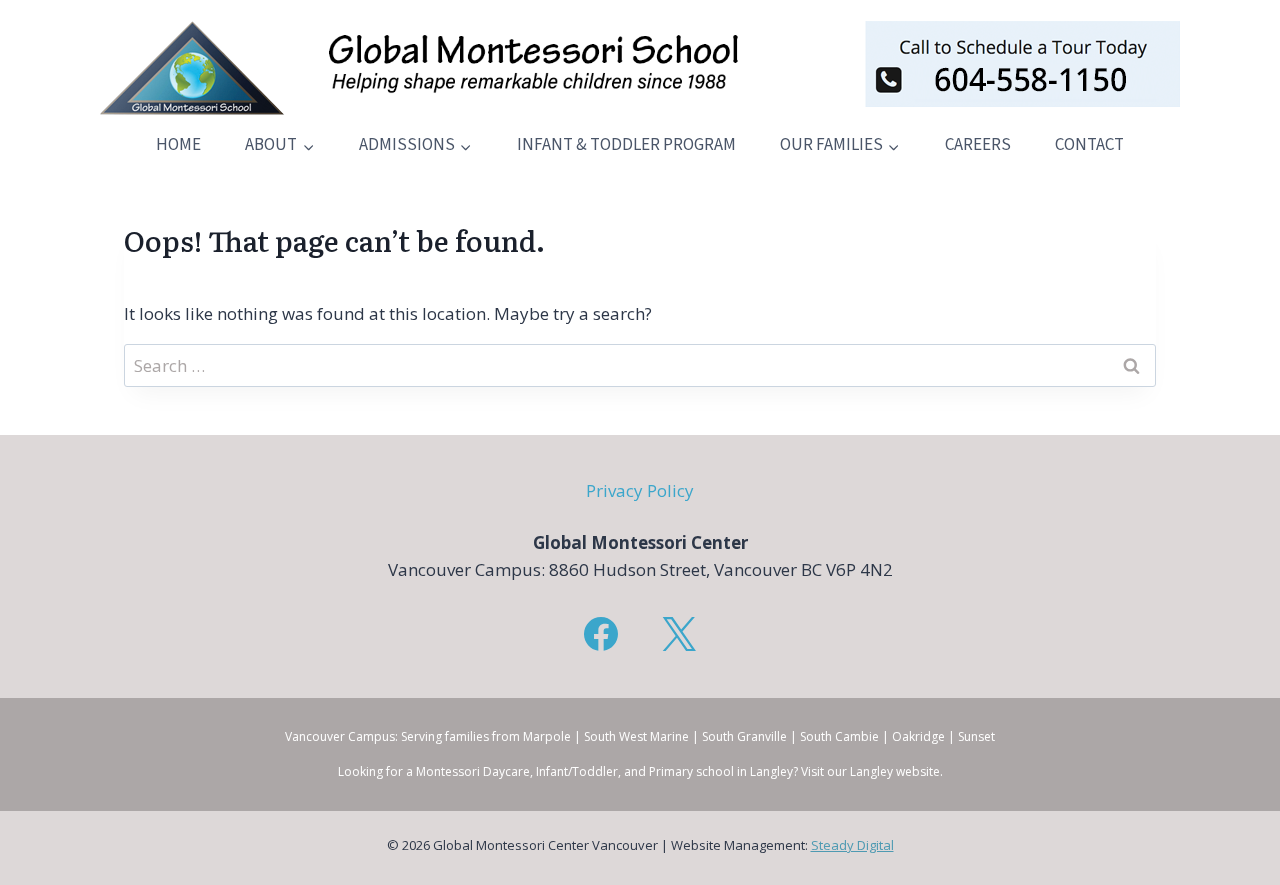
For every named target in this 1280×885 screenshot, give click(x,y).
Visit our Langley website (870, 771)
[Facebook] (601, 634)
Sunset (976, 736)
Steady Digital (852, 845)
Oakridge (918, 736)
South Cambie (839, 736)
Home (178, 145)
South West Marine (636, 736)
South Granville (744, 736)
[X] (679, 634)
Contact (1089, 145)
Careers (978, 145)
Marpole (547, 736)
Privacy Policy (640, 490)
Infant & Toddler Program (626, 145)
